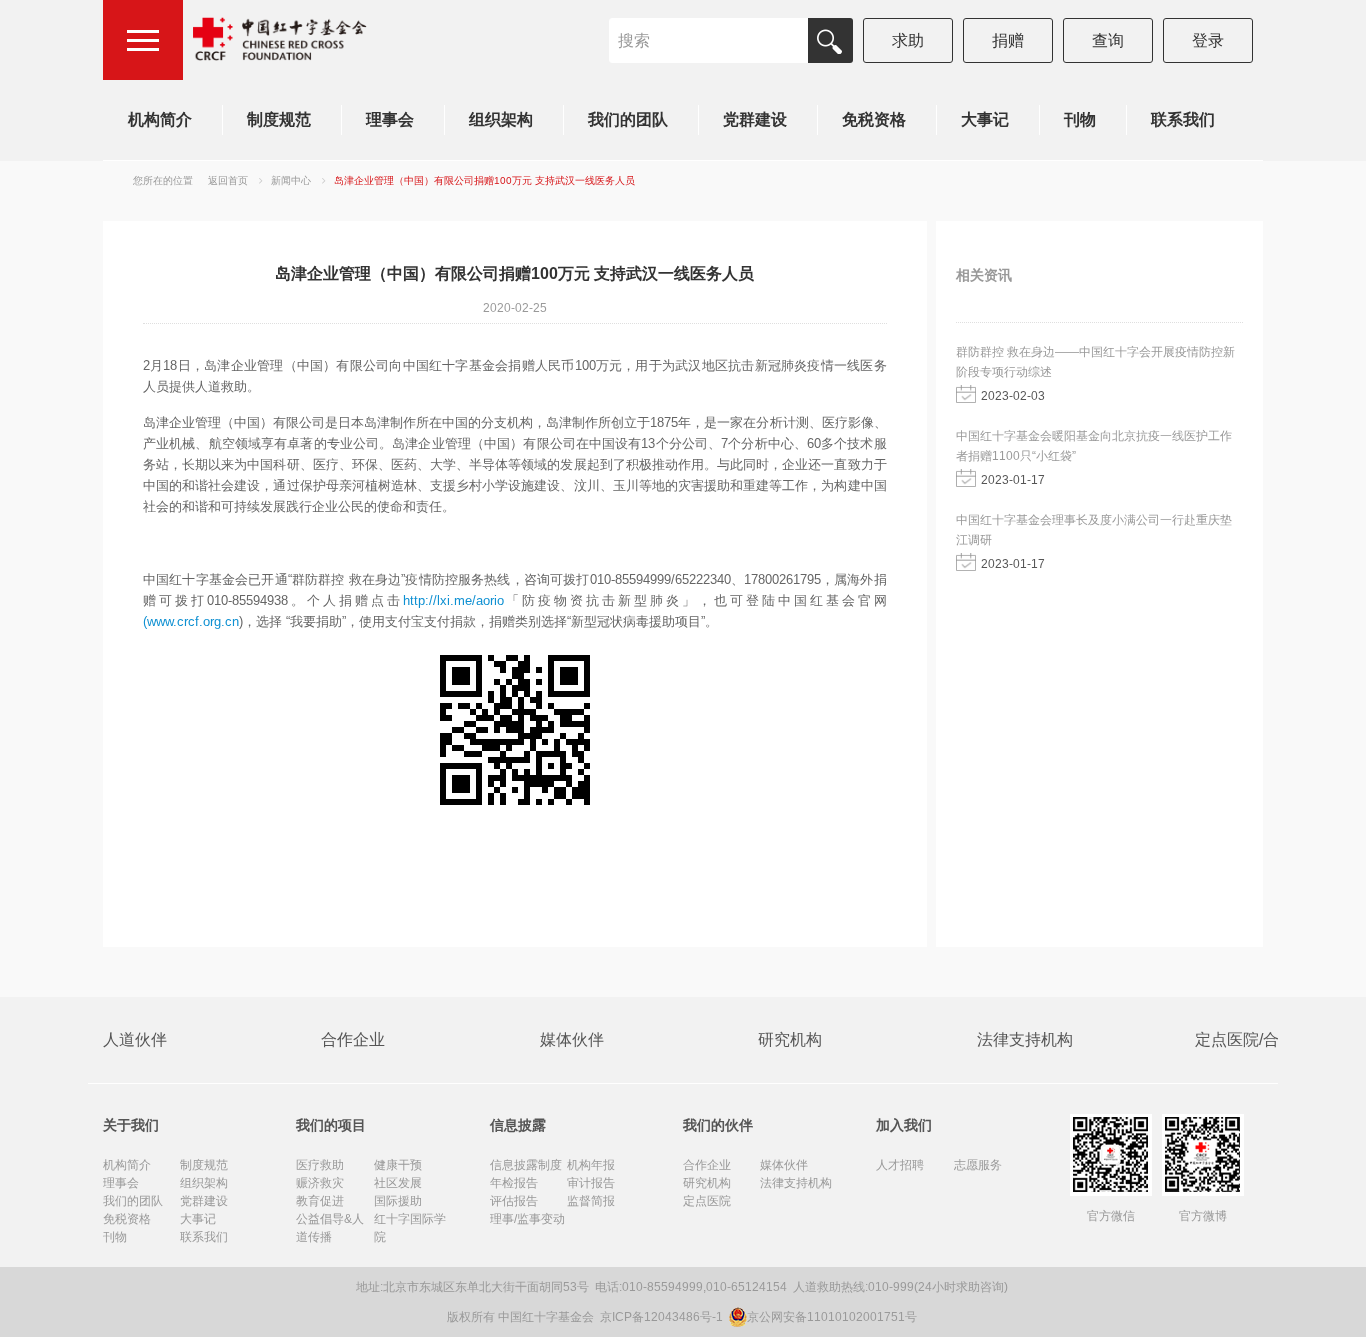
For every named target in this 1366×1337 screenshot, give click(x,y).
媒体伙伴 (572, 1039)
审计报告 (591, 1183)
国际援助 (398, 1201)
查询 (1108, 40)
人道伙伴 (135, 1039)
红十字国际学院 (410, 1228)
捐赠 (1008, 40)
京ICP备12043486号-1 (663, 1317)
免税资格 (874, 119)
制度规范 (279, 119)
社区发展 (398, 1183)
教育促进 (320, 1201)
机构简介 (160, 119)
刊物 (1080, 119)
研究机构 (790, 1039)
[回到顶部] (1340, 1311)
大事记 (985, 119)
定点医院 (707, 1201)
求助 (908, 40)
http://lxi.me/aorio (453, 600)
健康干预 (398, 1165)
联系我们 (1183, 119)
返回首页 (228, 180)
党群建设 (755, 119)
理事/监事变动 (527, 1219)
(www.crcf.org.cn (191, 621)
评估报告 (514, 1201)
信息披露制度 (526, 1165)
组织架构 (501, 119)
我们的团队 (628, 119)
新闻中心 (291, 180)
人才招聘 (900, 1165)
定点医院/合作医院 (1261, 1039)
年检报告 (514, 1183)
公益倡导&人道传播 (330, 1228)
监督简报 (591, 1201)
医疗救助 (320, 1165)
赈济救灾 (320, 1183)
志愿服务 (978, 1165)
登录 (1208, 40)
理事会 (390, 119)
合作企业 (353, 1039)
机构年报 (591, 1165)
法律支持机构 (1025, 1039)
